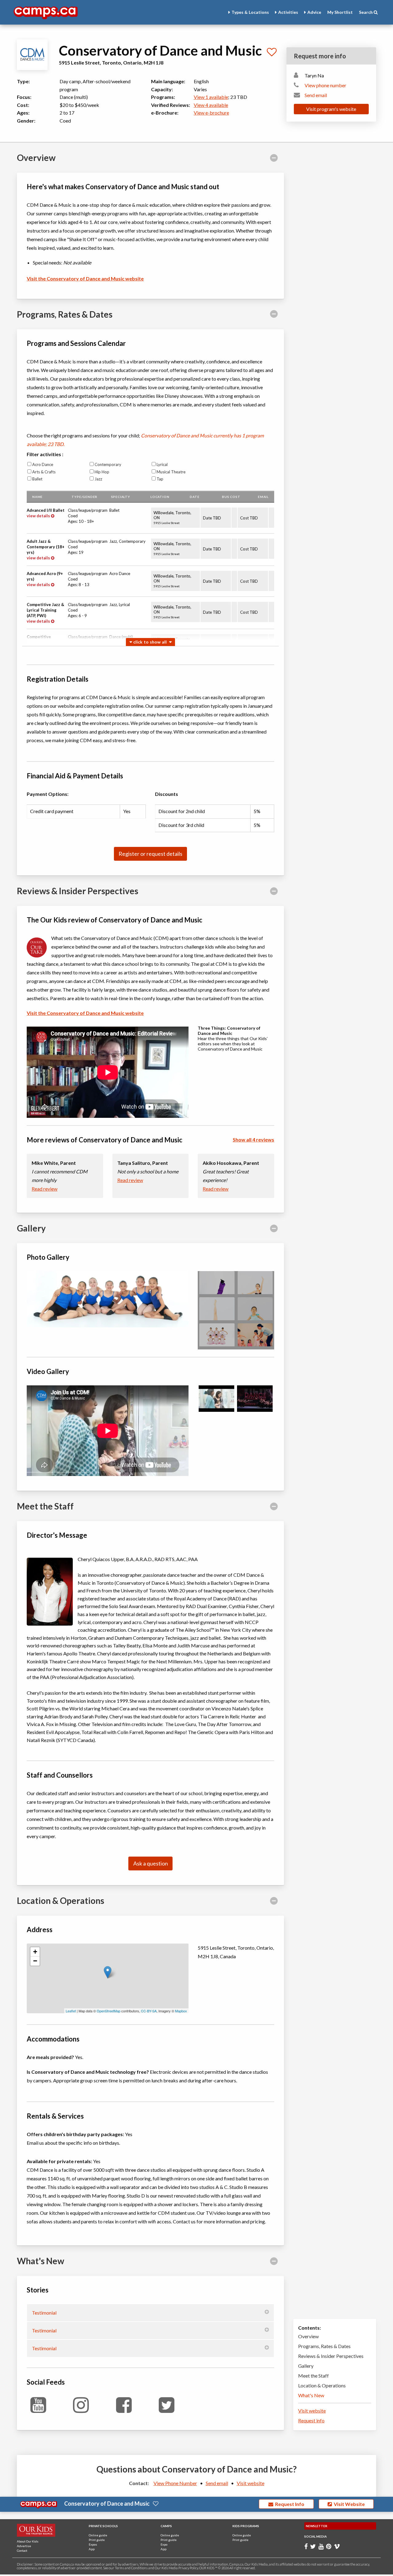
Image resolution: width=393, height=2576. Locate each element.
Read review (45, 1189)
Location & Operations (322, 2385)
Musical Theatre (171, 472)
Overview (308, 2336)
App (92, 2549)
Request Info (289, 2504)
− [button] (35, 1961)
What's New (311, 2395)
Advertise (24, 2546)
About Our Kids (28, 2541)
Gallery (306, 2366)
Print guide (97, 2540)
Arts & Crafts (44, 472)
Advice (314, 12)
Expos (93, 2544)
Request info (311, 2420)
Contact (22, 2551)
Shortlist (340, 12)
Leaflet (71, 2011)
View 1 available (211, 97)
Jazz (98, 479)
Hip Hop (102, 472)
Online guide (98, 2535)
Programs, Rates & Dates (324, 2346)
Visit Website (348, 2504)
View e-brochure (211, 113)
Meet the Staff (313, 2376)
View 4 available (211, 105)
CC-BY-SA (149, 2011)
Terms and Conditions (131, 2568)
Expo (164, 2544)
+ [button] (35, 1952)
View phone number (325, 85)
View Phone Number (175, 2483)
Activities (288, 12)
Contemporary (108, 464)
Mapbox (181, 2011)
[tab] (150, 158)
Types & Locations (250, 12)
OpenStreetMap (109, 2011)
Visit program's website (331, 109)
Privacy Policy (188, 2568)
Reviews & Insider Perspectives (331, 2356)
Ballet (37, 479)
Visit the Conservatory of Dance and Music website (85, 278)
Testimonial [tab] (44, 2313)
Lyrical (162, 464)
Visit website (312, 2411)
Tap (160, 479)
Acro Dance (43, 464)
